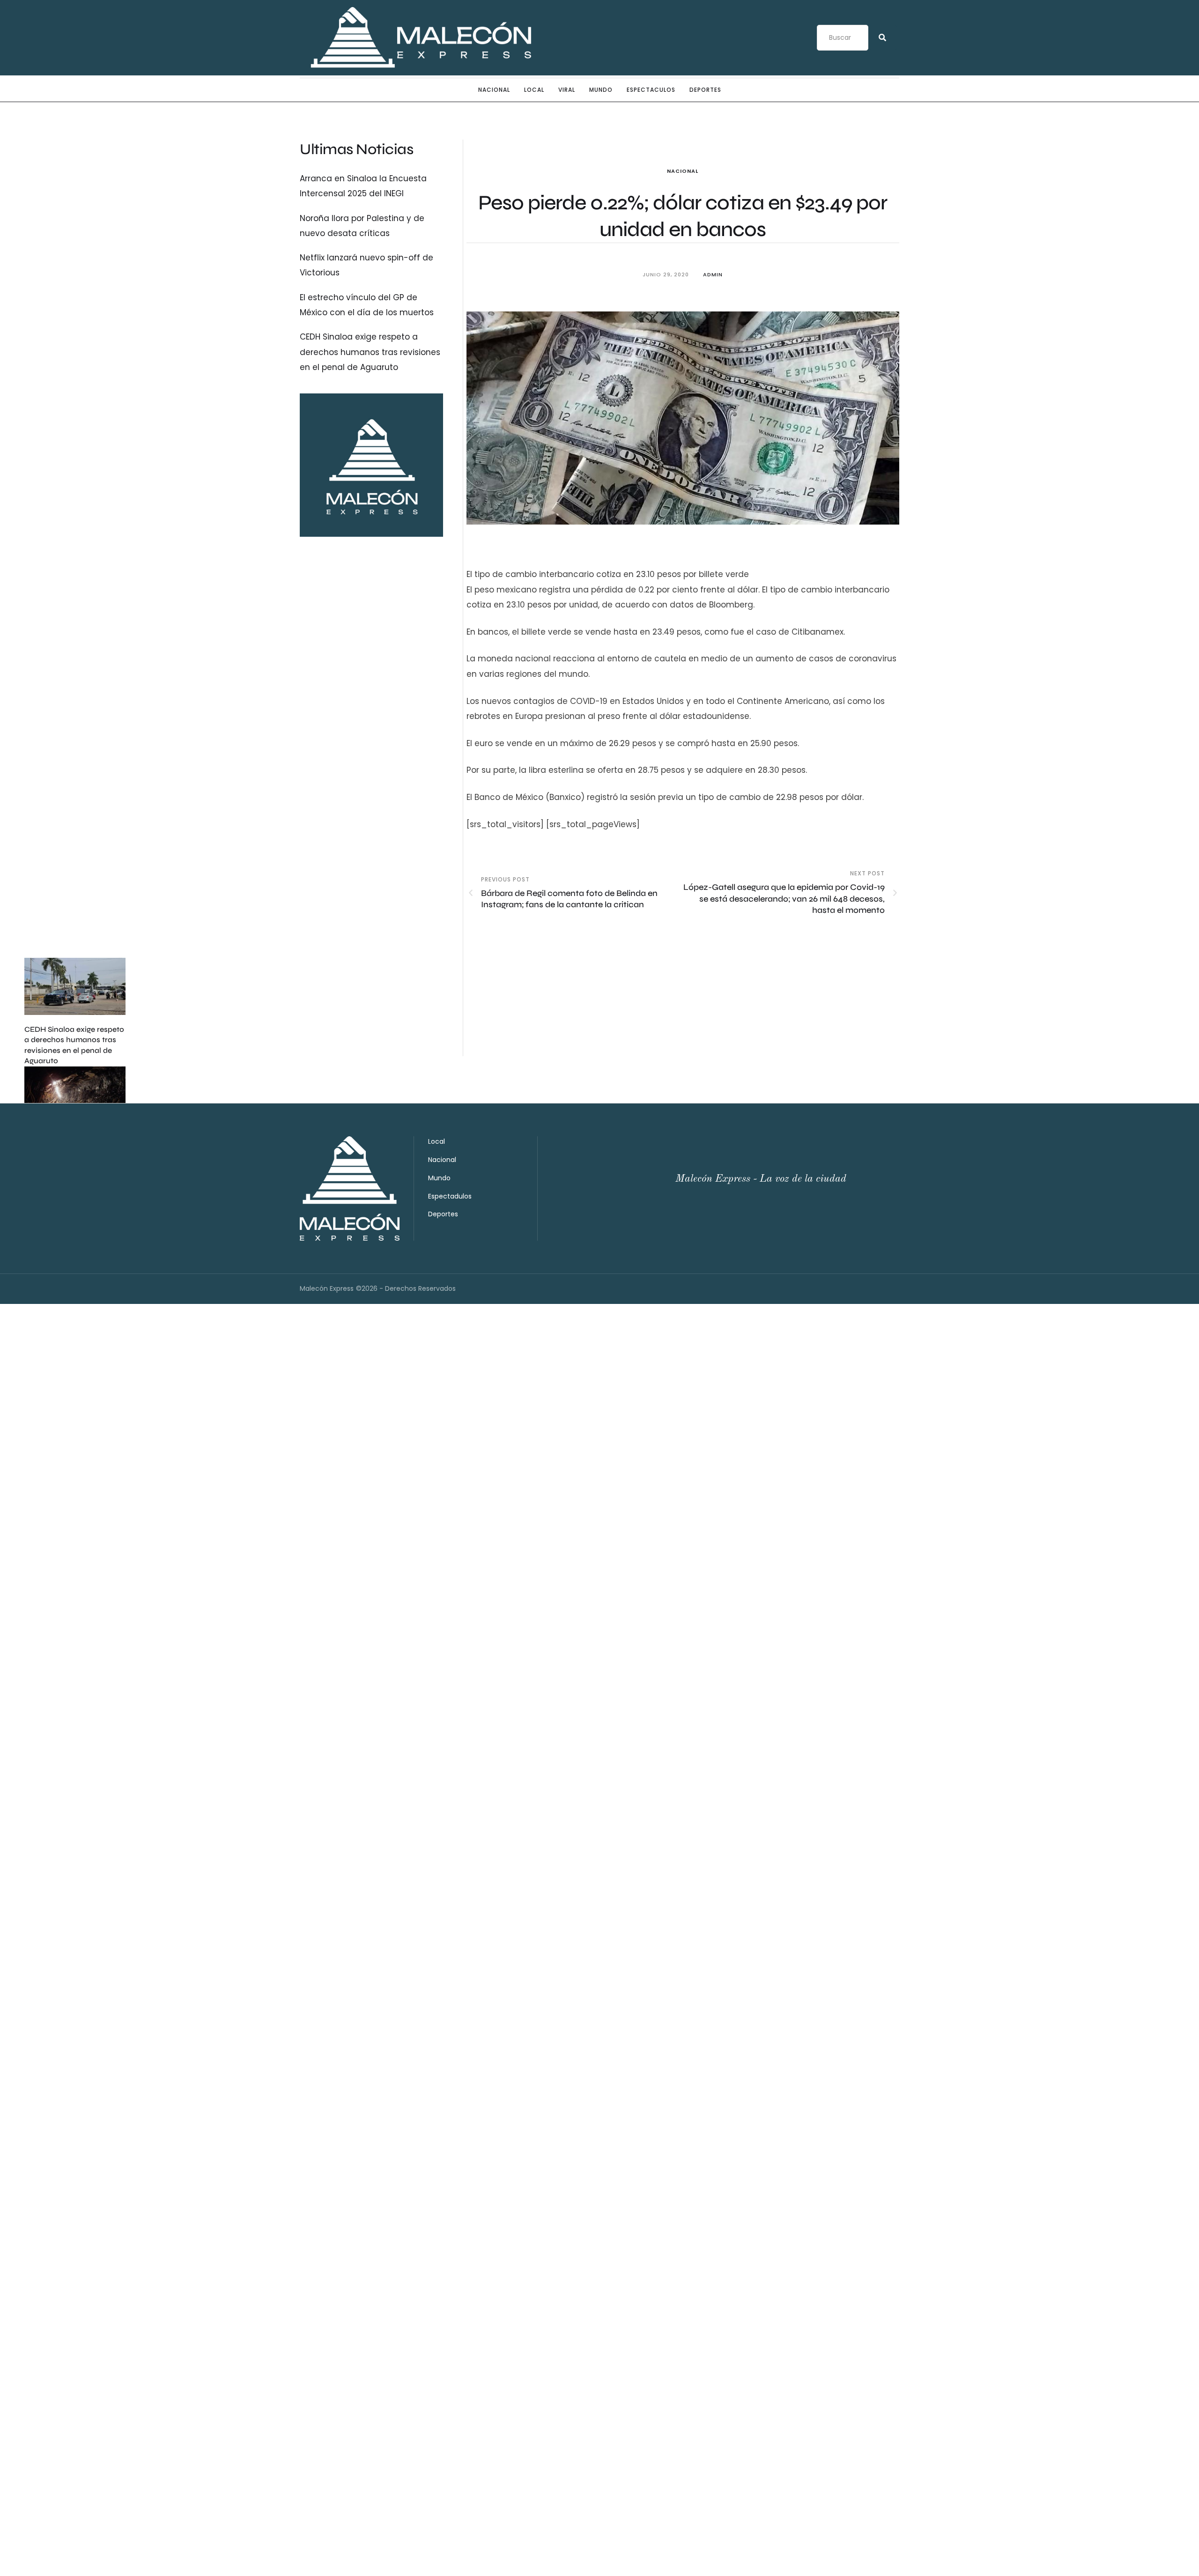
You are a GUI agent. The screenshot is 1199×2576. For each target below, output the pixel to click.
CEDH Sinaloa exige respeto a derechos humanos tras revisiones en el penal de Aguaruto (370, 352)
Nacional (494, 90)
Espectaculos (651, 90)
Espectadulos (450, 1196)
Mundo (601, 90)
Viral (567, 90)
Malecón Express (327, 1288)
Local (534, 90)
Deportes (705, 90)
